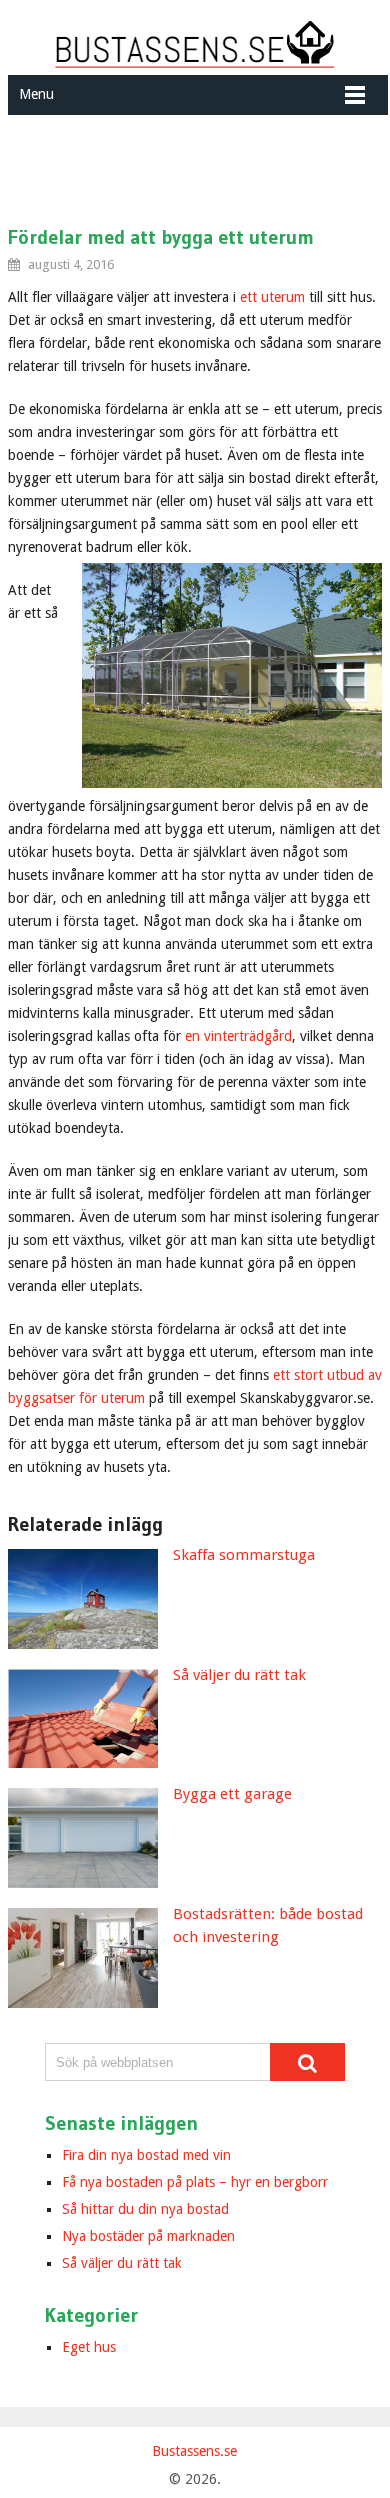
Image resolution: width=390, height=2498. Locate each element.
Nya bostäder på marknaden (148, 2236)
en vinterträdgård (238, 1036)
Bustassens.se (194, 2451)
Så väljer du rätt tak (122, 2263)
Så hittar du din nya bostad (145, 2209)
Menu (36, 94)
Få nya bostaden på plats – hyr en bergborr (195, 2182)
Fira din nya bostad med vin (146, 2155)
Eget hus (89, 2347)
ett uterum (272, 297)
